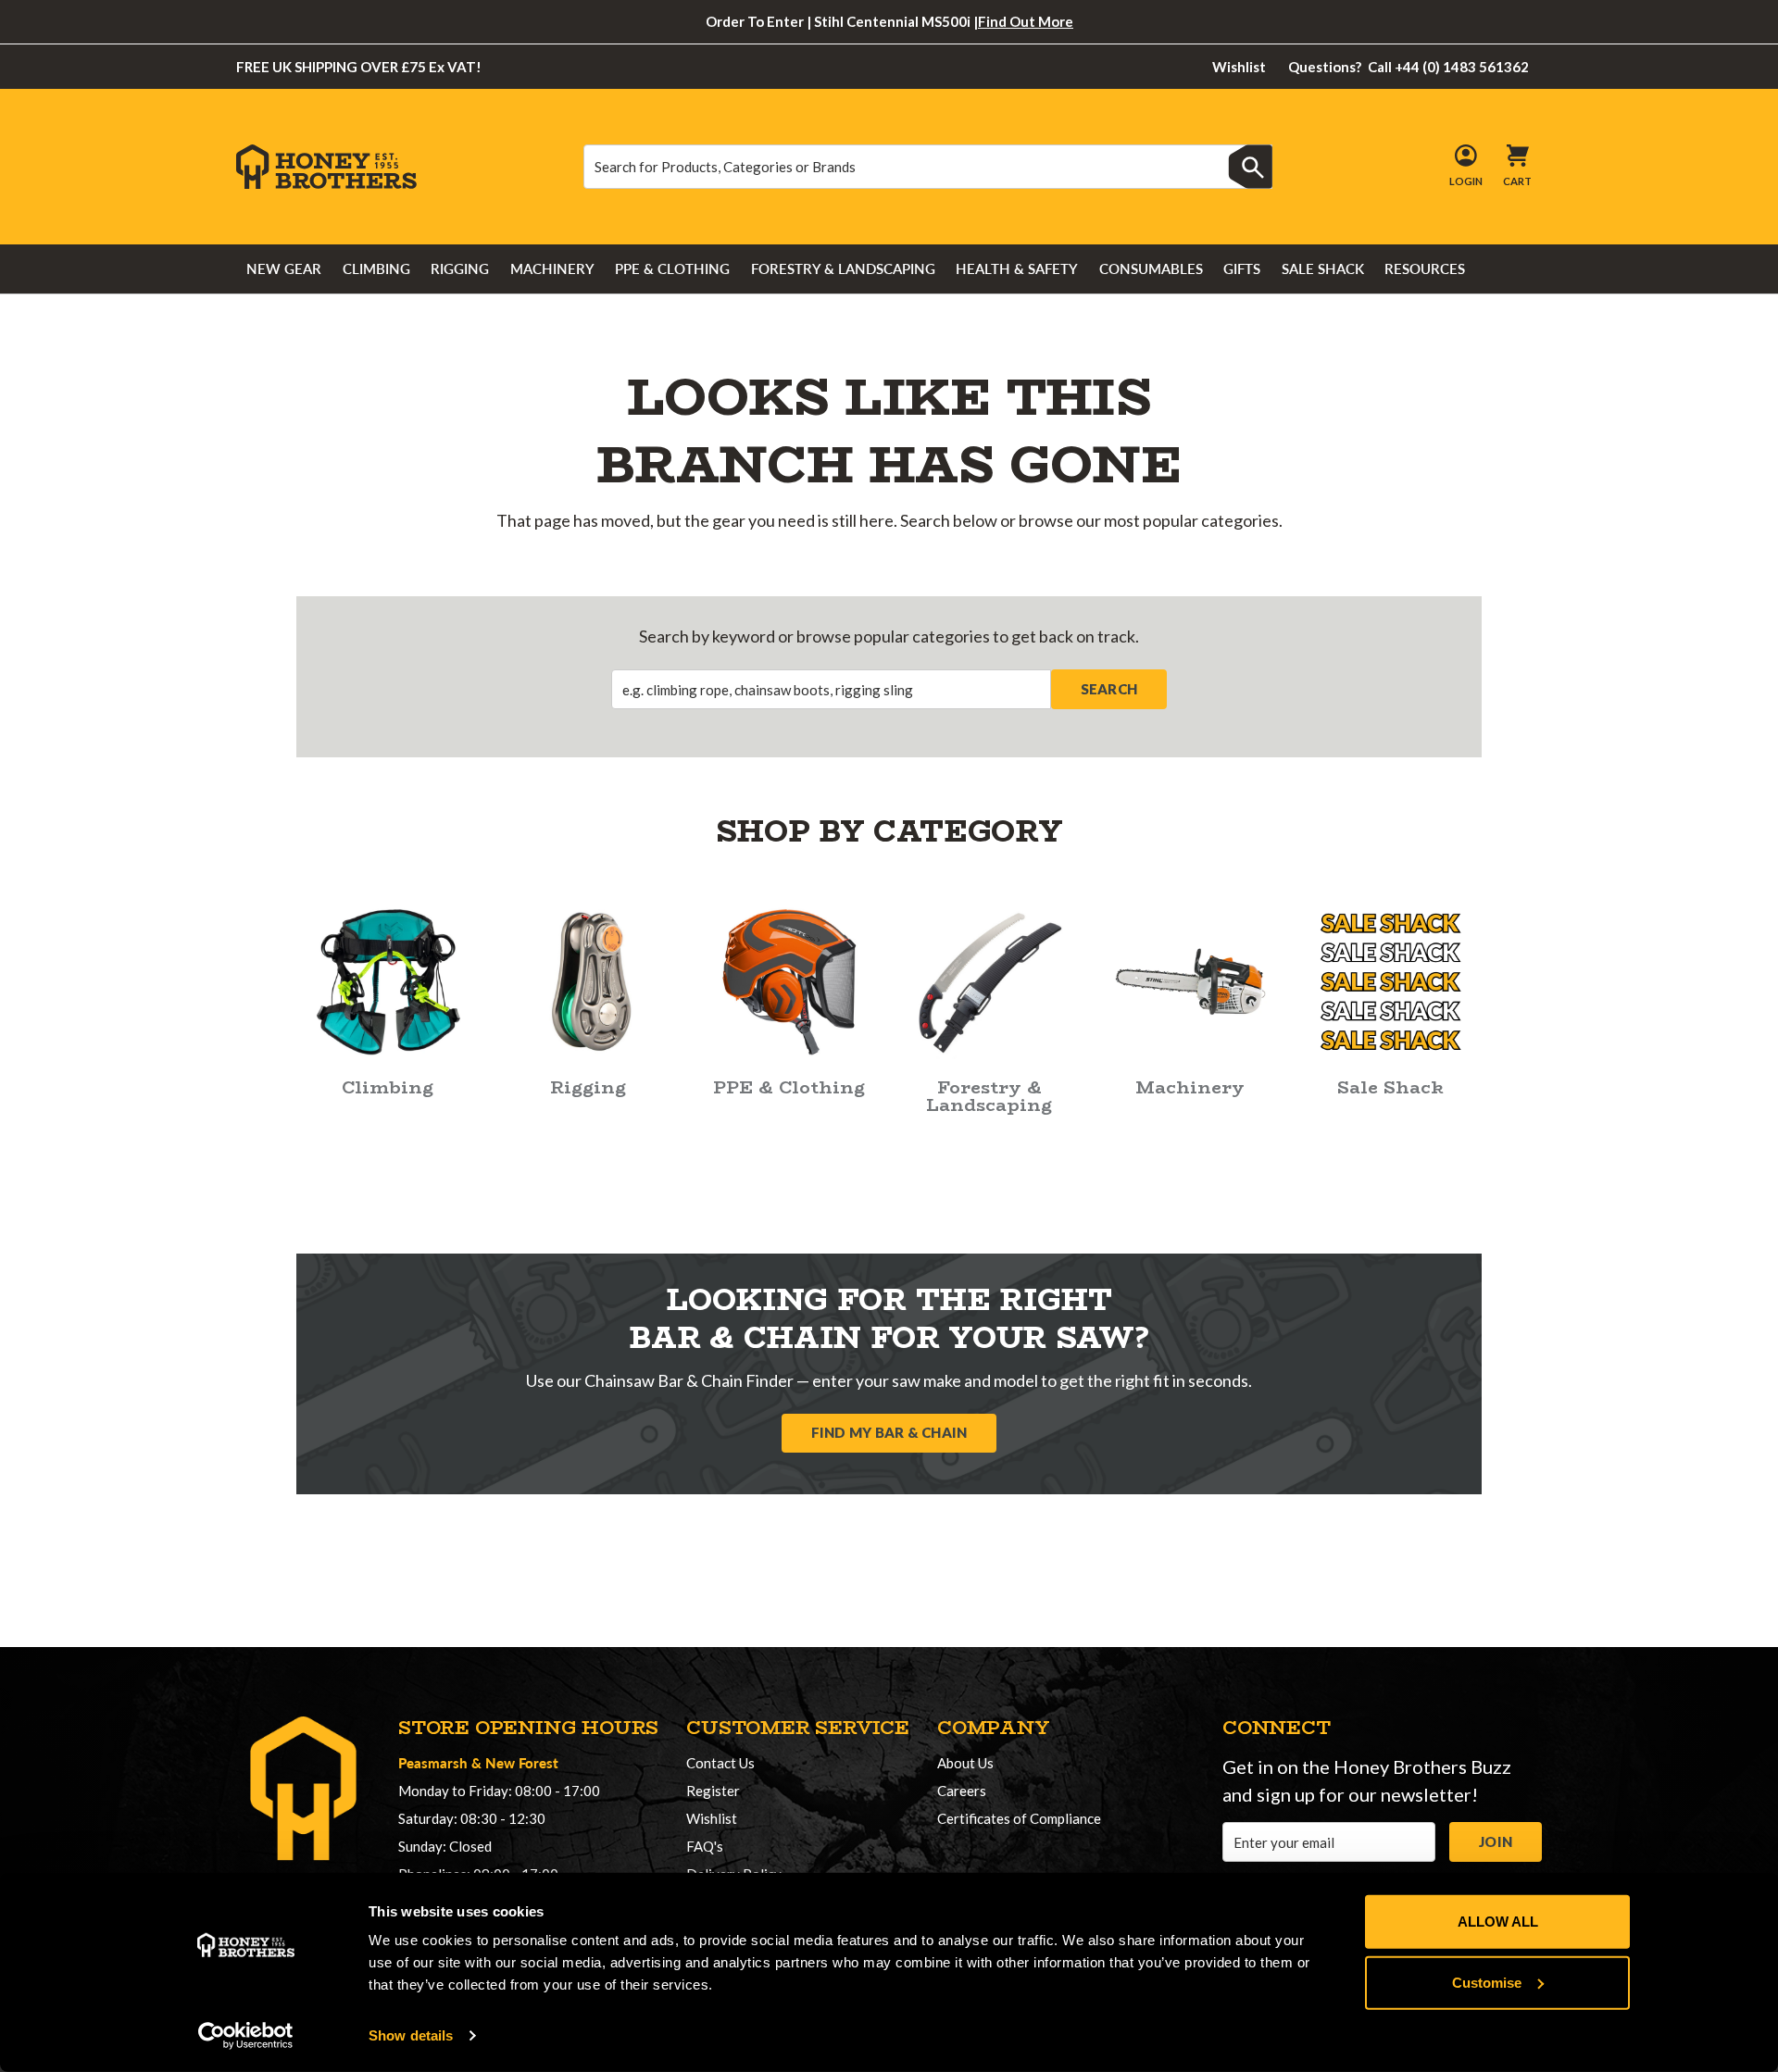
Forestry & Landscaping (843, 268)
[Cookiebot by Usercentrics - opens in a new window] (246, 2036)
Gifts (1242, 268)
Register (713, 1791)
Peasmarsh (433, 1762)
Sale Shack (1323, 268)
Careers (962, 1791)
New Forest (522, 1762)
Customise (1487, 1982)
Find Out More (1026, 21)
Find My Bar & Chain (889, 1432)
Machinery (552, 268)
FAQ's (705, 1846)
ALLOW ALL (1498, 1922)
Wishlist (1239, 67)
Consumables (1151, 268)
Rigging (460, 268)
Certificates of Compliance (1019, 1818)
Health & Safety (1017, 268)
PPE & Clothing (672, 268)
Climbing (376, 268)
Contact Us (720, 1763)
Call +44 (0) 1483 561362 (1409, 67)
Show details (411, 2035)
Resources (1425, 268)
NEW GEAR (284, 268)
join (1496, 1841)
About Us (965, 1763)
